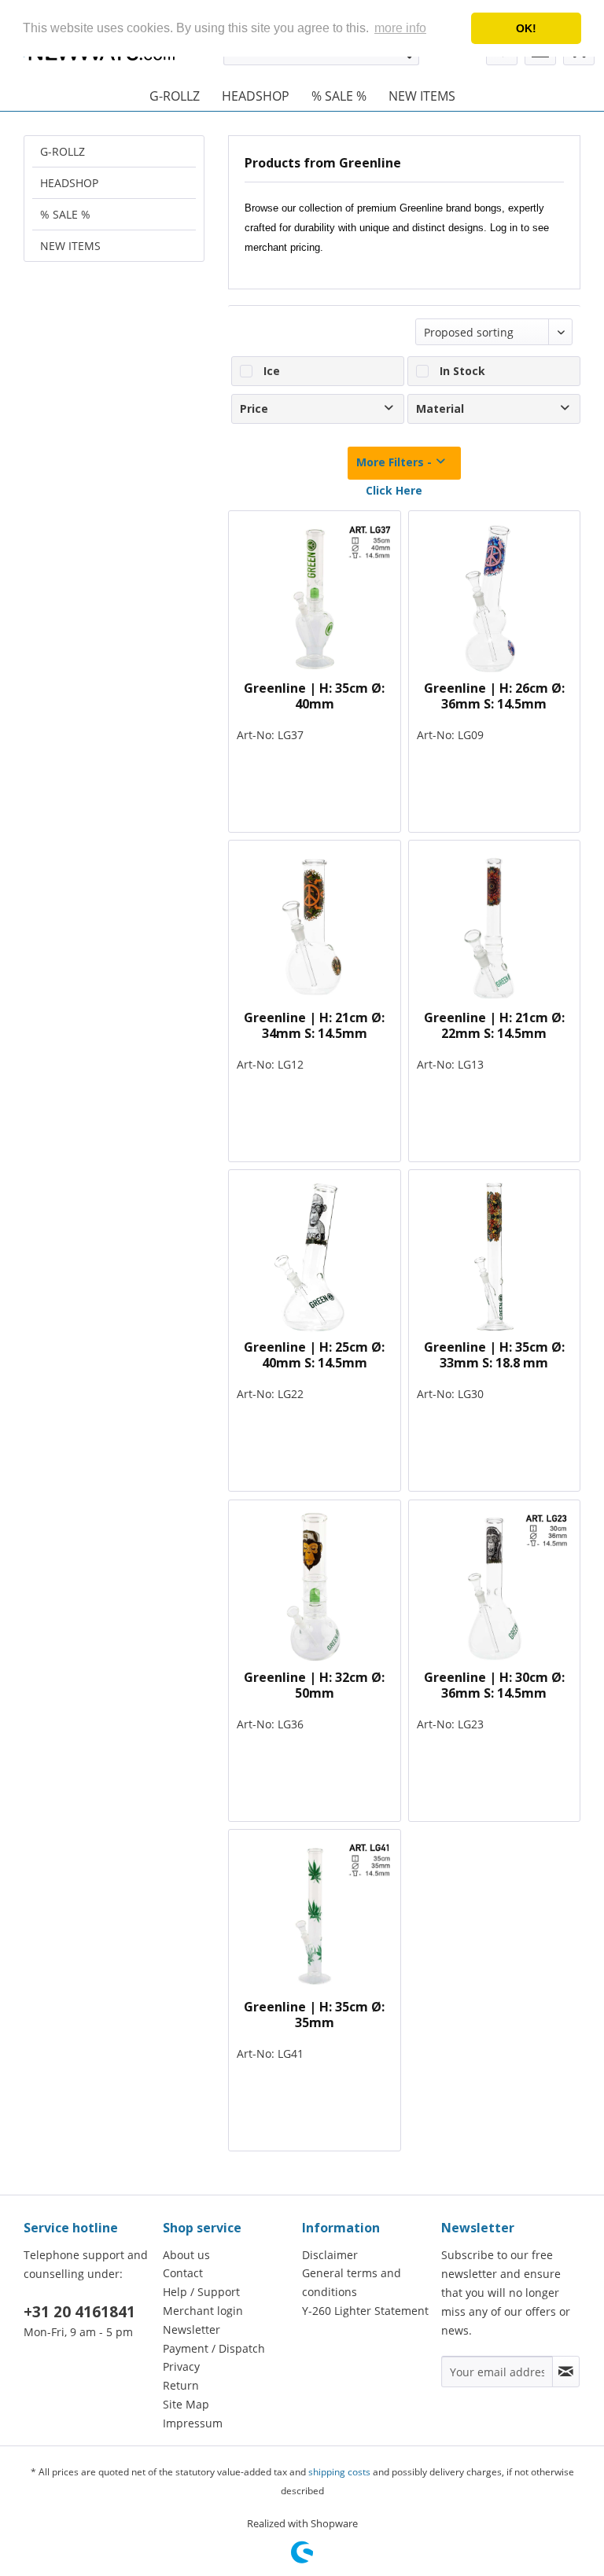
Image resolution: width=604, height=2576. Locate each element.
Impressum (193, 2423)
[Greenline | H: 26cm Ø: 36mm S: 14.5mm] (494, 598)
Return (181, 2385)
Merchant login (203, 2311)
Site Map (186, 2404)
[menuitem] (175, 96)
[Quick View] (382, 528)
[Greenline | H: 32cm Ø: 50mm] (314, 1587)
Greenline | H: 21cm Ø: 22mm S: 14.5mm (494, 1025)
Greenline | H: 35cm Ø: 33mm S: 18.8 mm (494, 1355)
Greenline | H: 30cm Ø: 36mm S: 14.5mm (494, 1685)
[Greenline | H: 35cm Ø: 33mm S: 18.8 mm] (494, 1257)
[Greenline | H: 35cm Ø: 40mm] (314, 598)
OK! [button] (526, 28)
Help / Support (201, 2292)
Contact (183, 2273)
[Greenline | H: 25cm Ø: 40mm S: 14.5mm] (314, 1257)
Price (254, 408)
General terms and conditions (352, 2282)
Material (440, 408)
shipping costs (339, 2472)
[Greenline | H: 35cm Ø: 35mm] (314, 1916)
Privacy (181, 2366)
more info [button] (400, 28)
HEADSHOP (69, 183)
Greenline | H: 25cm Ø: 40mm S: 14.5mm (314, 1355)
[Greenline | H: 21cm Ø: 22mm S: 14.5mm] (494, 927)
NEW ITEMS (70, 246)
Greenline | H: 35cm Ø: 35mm (314, 2015)
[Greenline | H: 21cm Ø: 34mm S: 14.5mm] (314, 927)
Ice (272, 371)
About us (186, 2255)
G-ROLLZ (63, 151)
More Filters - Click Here (394, 467)
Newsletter (192, 2329)
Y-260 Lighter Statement (365, 2311)
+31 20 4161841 (79, 2312)
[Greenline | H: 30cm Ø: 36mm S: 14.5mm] (494, 1587)
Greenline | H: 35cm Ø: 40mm (314, 696)
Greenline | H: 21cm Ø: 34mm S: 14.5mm (314, 1025)
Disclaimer (330, 2255)
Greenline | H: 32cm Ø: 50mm (314, 1685)
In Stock (462, 371)
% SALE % (65, 214)
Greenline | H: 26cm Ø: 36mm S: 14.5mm (494, 696)
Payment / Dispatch (214, 2348)
